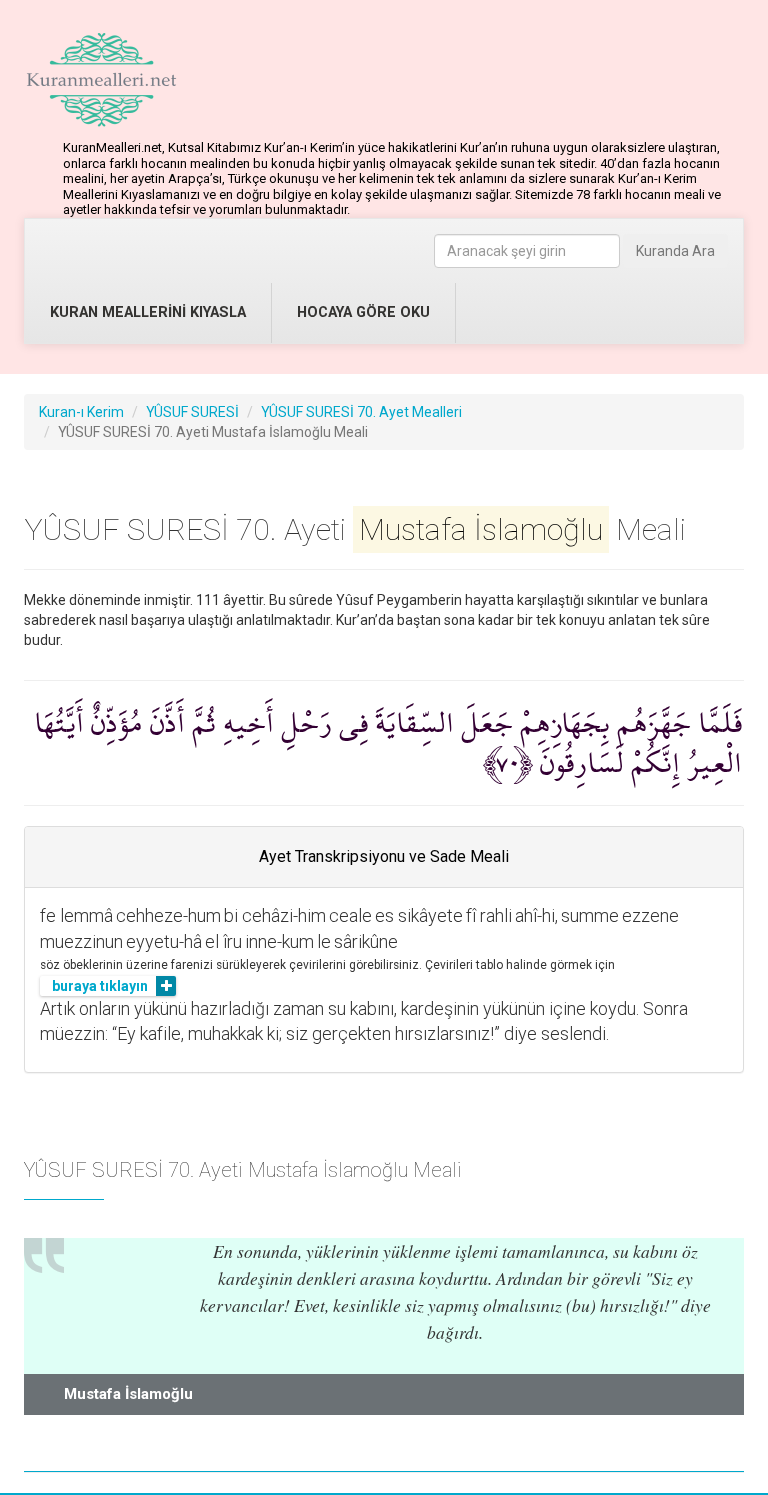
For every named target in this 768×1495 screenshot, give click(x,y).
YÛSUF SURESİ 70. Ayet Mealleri (361, 412)
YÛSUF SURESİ (192, 412)
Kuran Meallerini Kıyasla (148, 312)
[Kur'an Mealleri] (101, 80)
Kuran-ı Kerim (81, 412)
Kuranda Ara (675, 251)
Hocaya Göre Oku (363, 312)
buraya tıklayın (100, 986)
